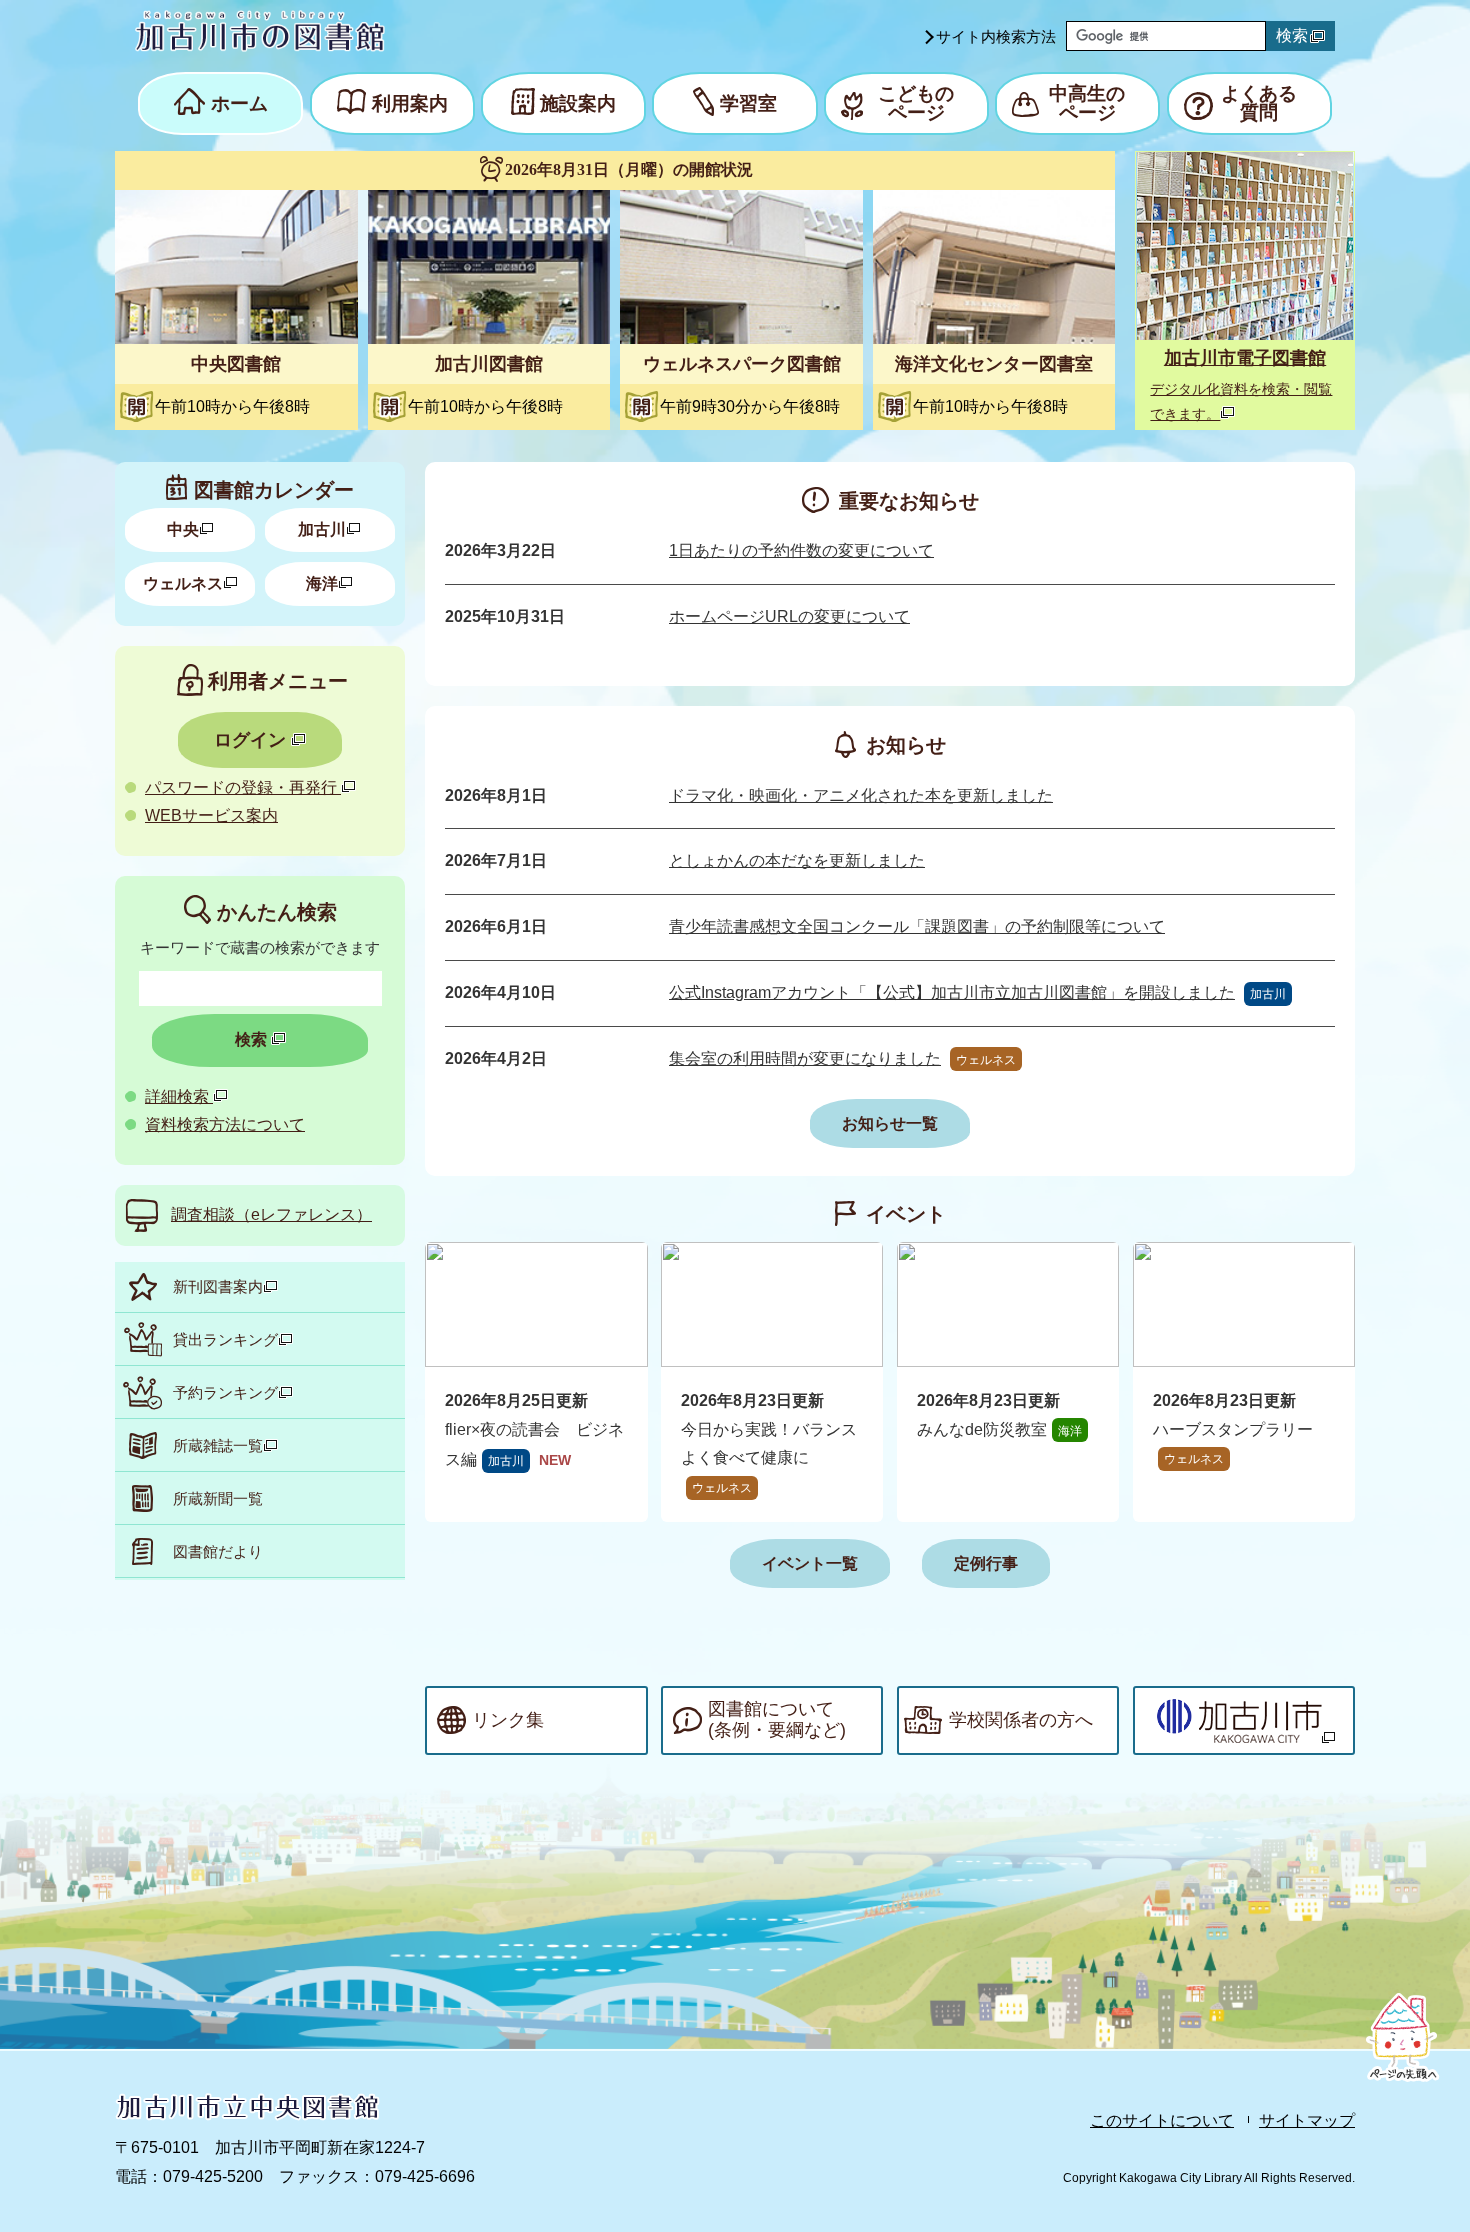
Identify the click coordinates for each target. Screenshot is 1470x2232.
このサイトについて (1162, 2120)
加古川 (322, 529)
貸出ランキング (225, 1339)
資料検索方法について (225, 1124)
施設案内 (578, 103)
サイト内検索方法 (996, 36)
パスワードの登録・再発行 (243, 787)
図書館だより (218, 1551)
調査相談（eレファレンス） (271, 1214)
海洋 (322, 583)
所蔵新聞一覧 (218, 1498)
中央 (183, 529)
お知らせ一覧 (890, 1123)
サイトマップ (1307, 2120)
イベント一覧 (810, 1563)
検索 (1292, 35)
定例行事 (986, 1563)
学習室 (748, 103)
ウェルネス (183, 583)
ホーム (239, 103)
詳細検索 (179, 1096)
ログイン (252, 740)
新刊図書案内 (218, 1286)
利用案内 (410, 103)
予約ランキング (225, 1392)
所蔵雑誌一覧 (218, 1445)
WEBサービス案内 (211, 815)
